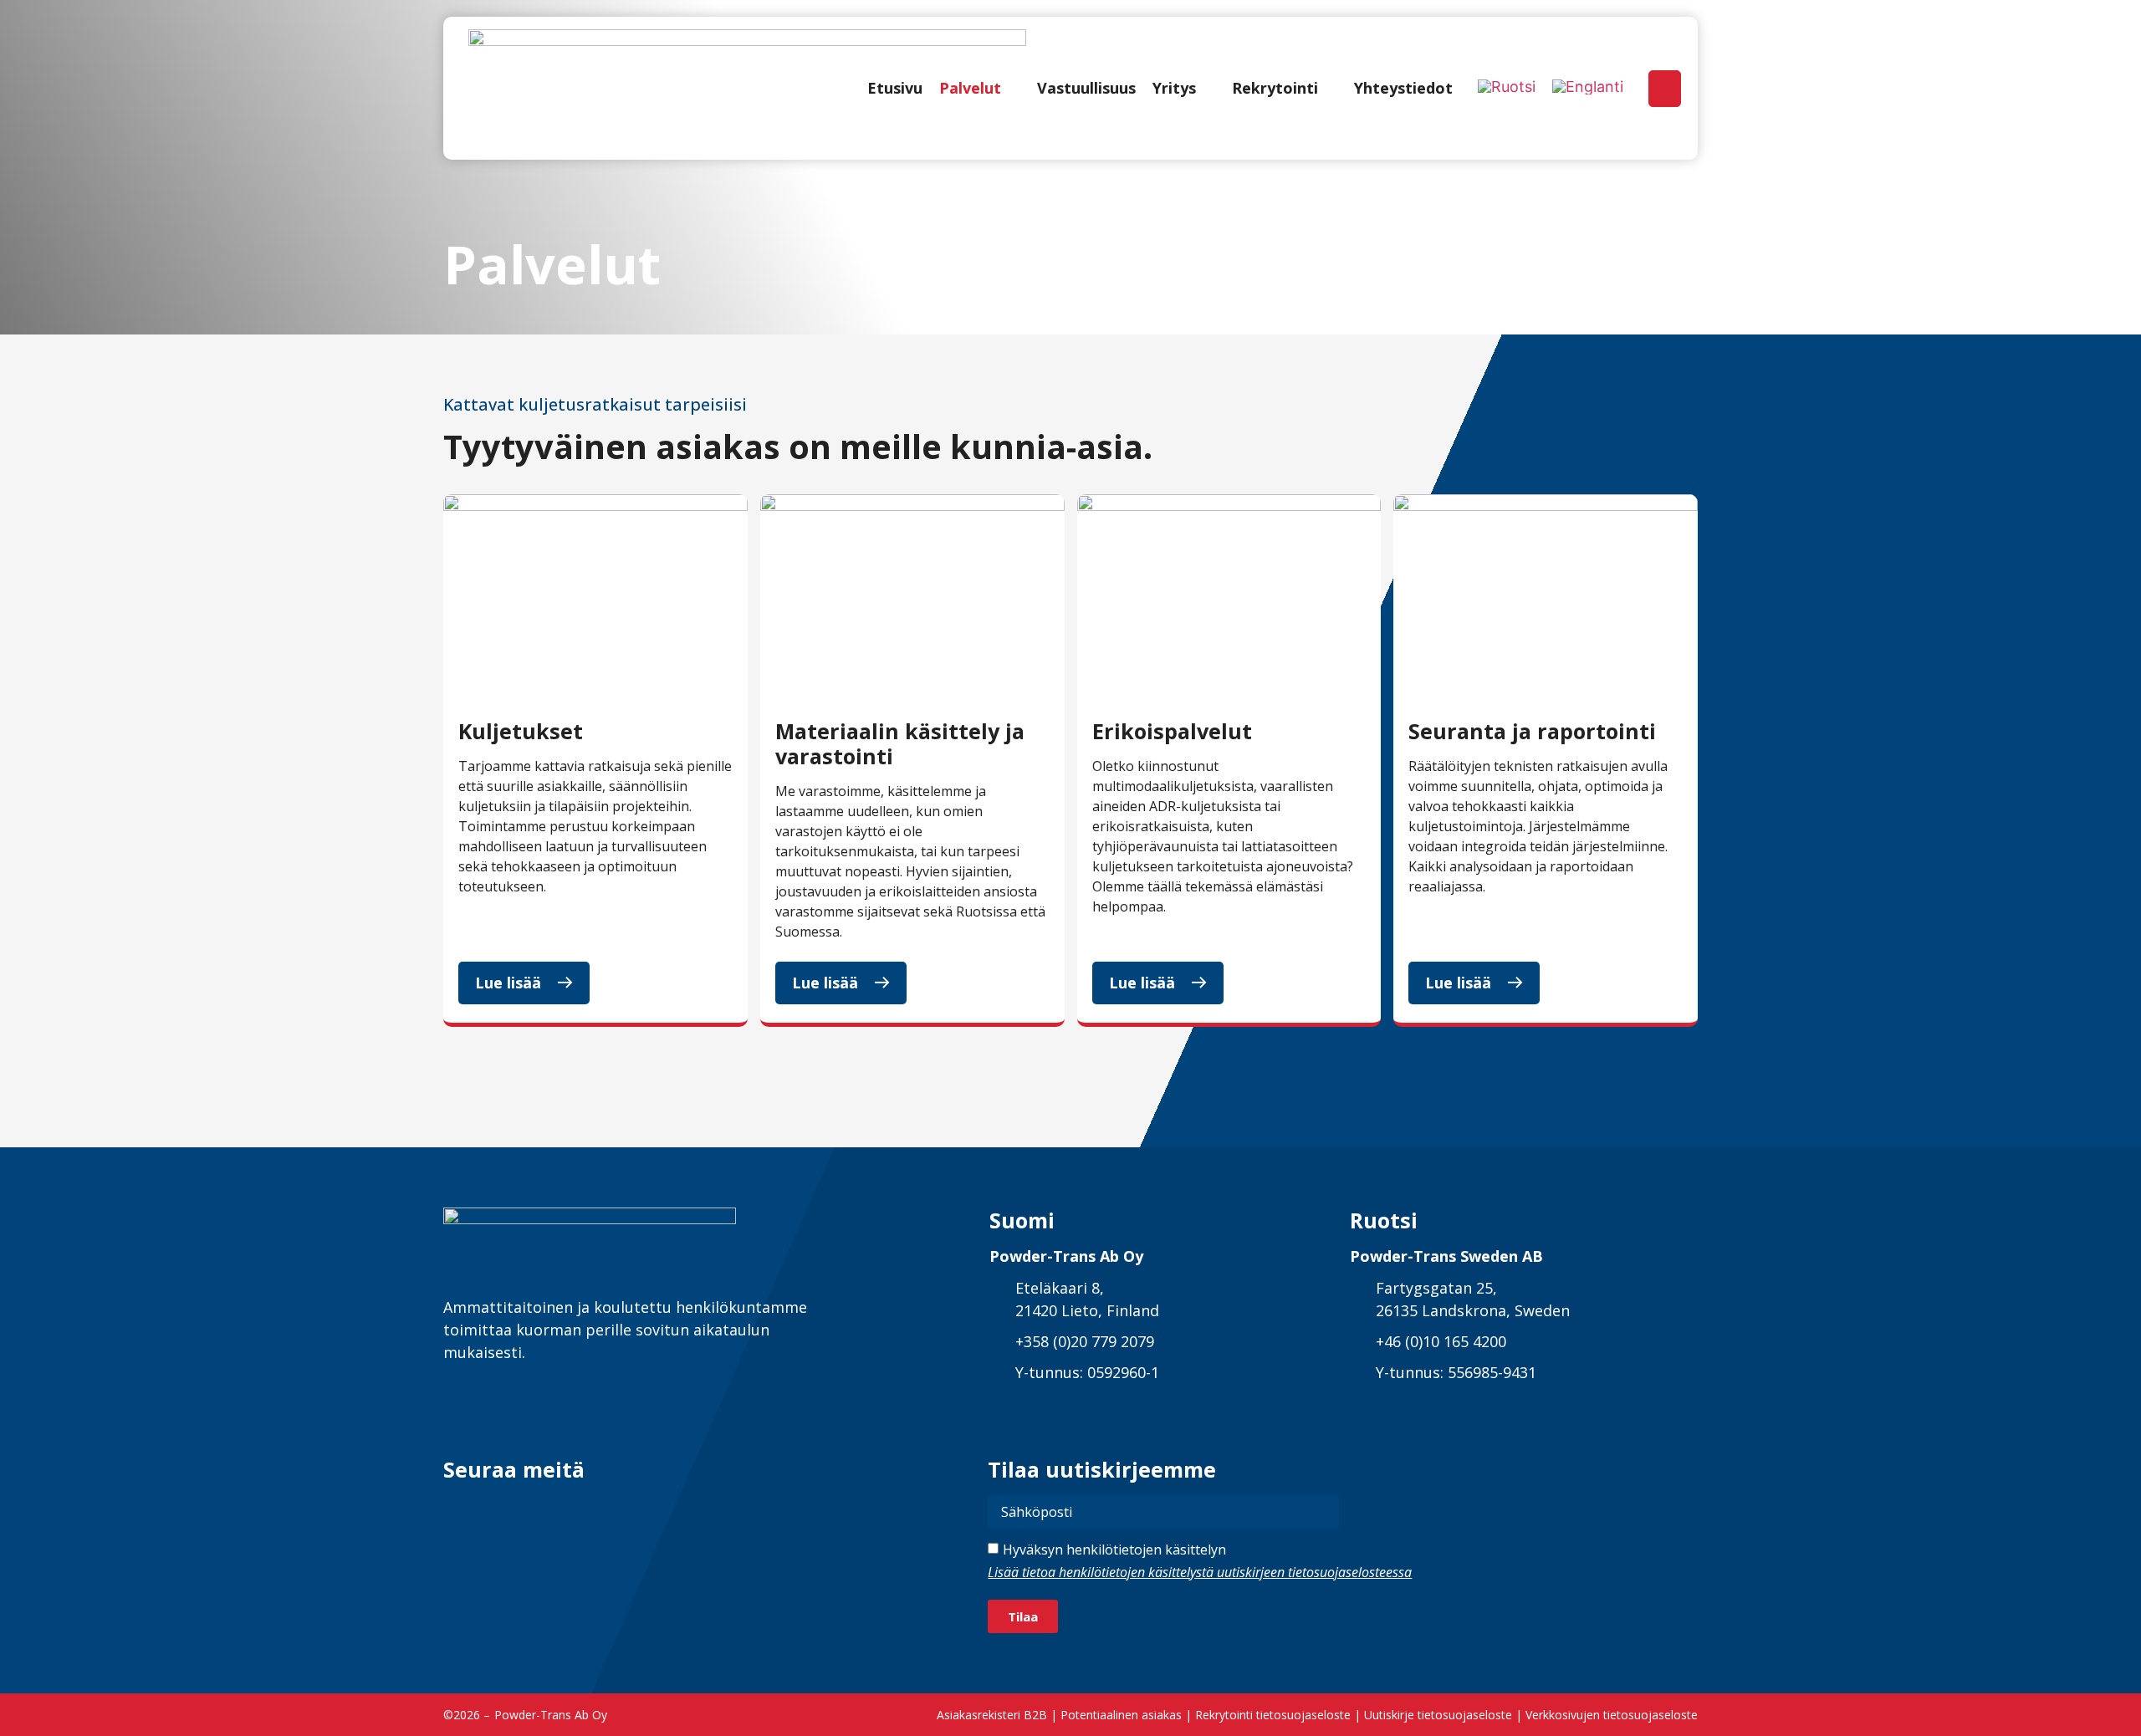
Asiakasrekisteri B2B (992, 1715)
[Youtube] (581, 1510)
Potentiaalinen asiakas (1121, 1715)
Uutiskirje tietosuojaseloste (1438, 1715)
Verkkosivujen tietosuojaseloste (1612, 1715)
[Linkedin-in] (458, 1510)
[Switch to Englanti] (1588, 87)
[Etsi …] (1665, 89)
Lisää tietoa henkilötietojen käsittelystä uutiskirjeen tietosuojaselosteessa (1200, 1572)
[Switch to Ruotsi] (1507, 87)
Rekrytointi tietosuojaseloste (1273, 1715)
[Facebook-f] (499, 1510)
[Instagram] (540, 1510)
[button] (980, 88)
